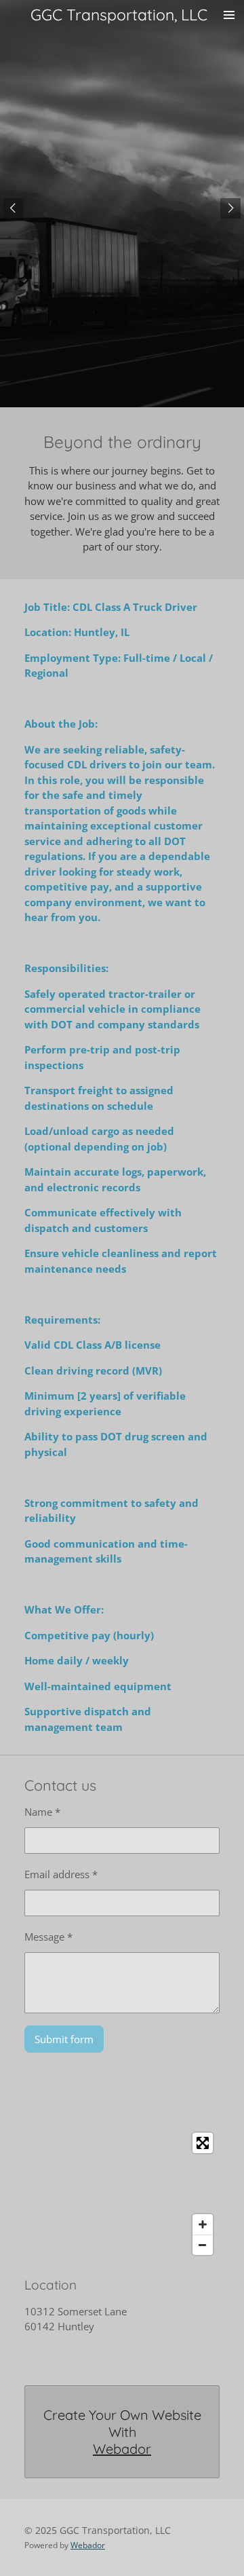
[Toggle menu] (229, 15)
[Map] (122, 2194)
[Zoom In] (203, 2224)
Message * (48, 1937)
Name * (42, 1812)
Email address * (61, 1874)
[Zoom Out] (203, 2245)
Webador (122, 2449)
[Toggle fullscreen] (203, 2143)
